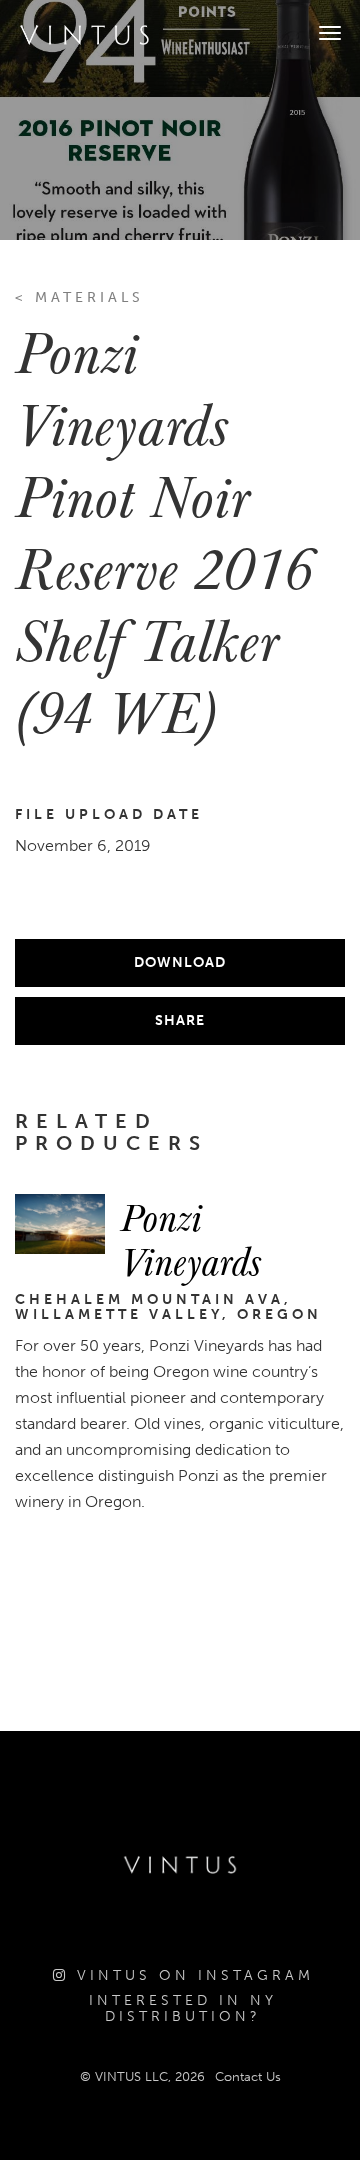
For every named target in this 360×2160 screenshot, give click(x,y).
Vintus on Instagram (191, 1975)
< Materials (79, 297)
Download (180, 962)
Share (180, 1020)
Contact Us (248, 2076)
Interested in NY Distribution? (183, 2008)
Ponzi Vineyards (190, 1238)
